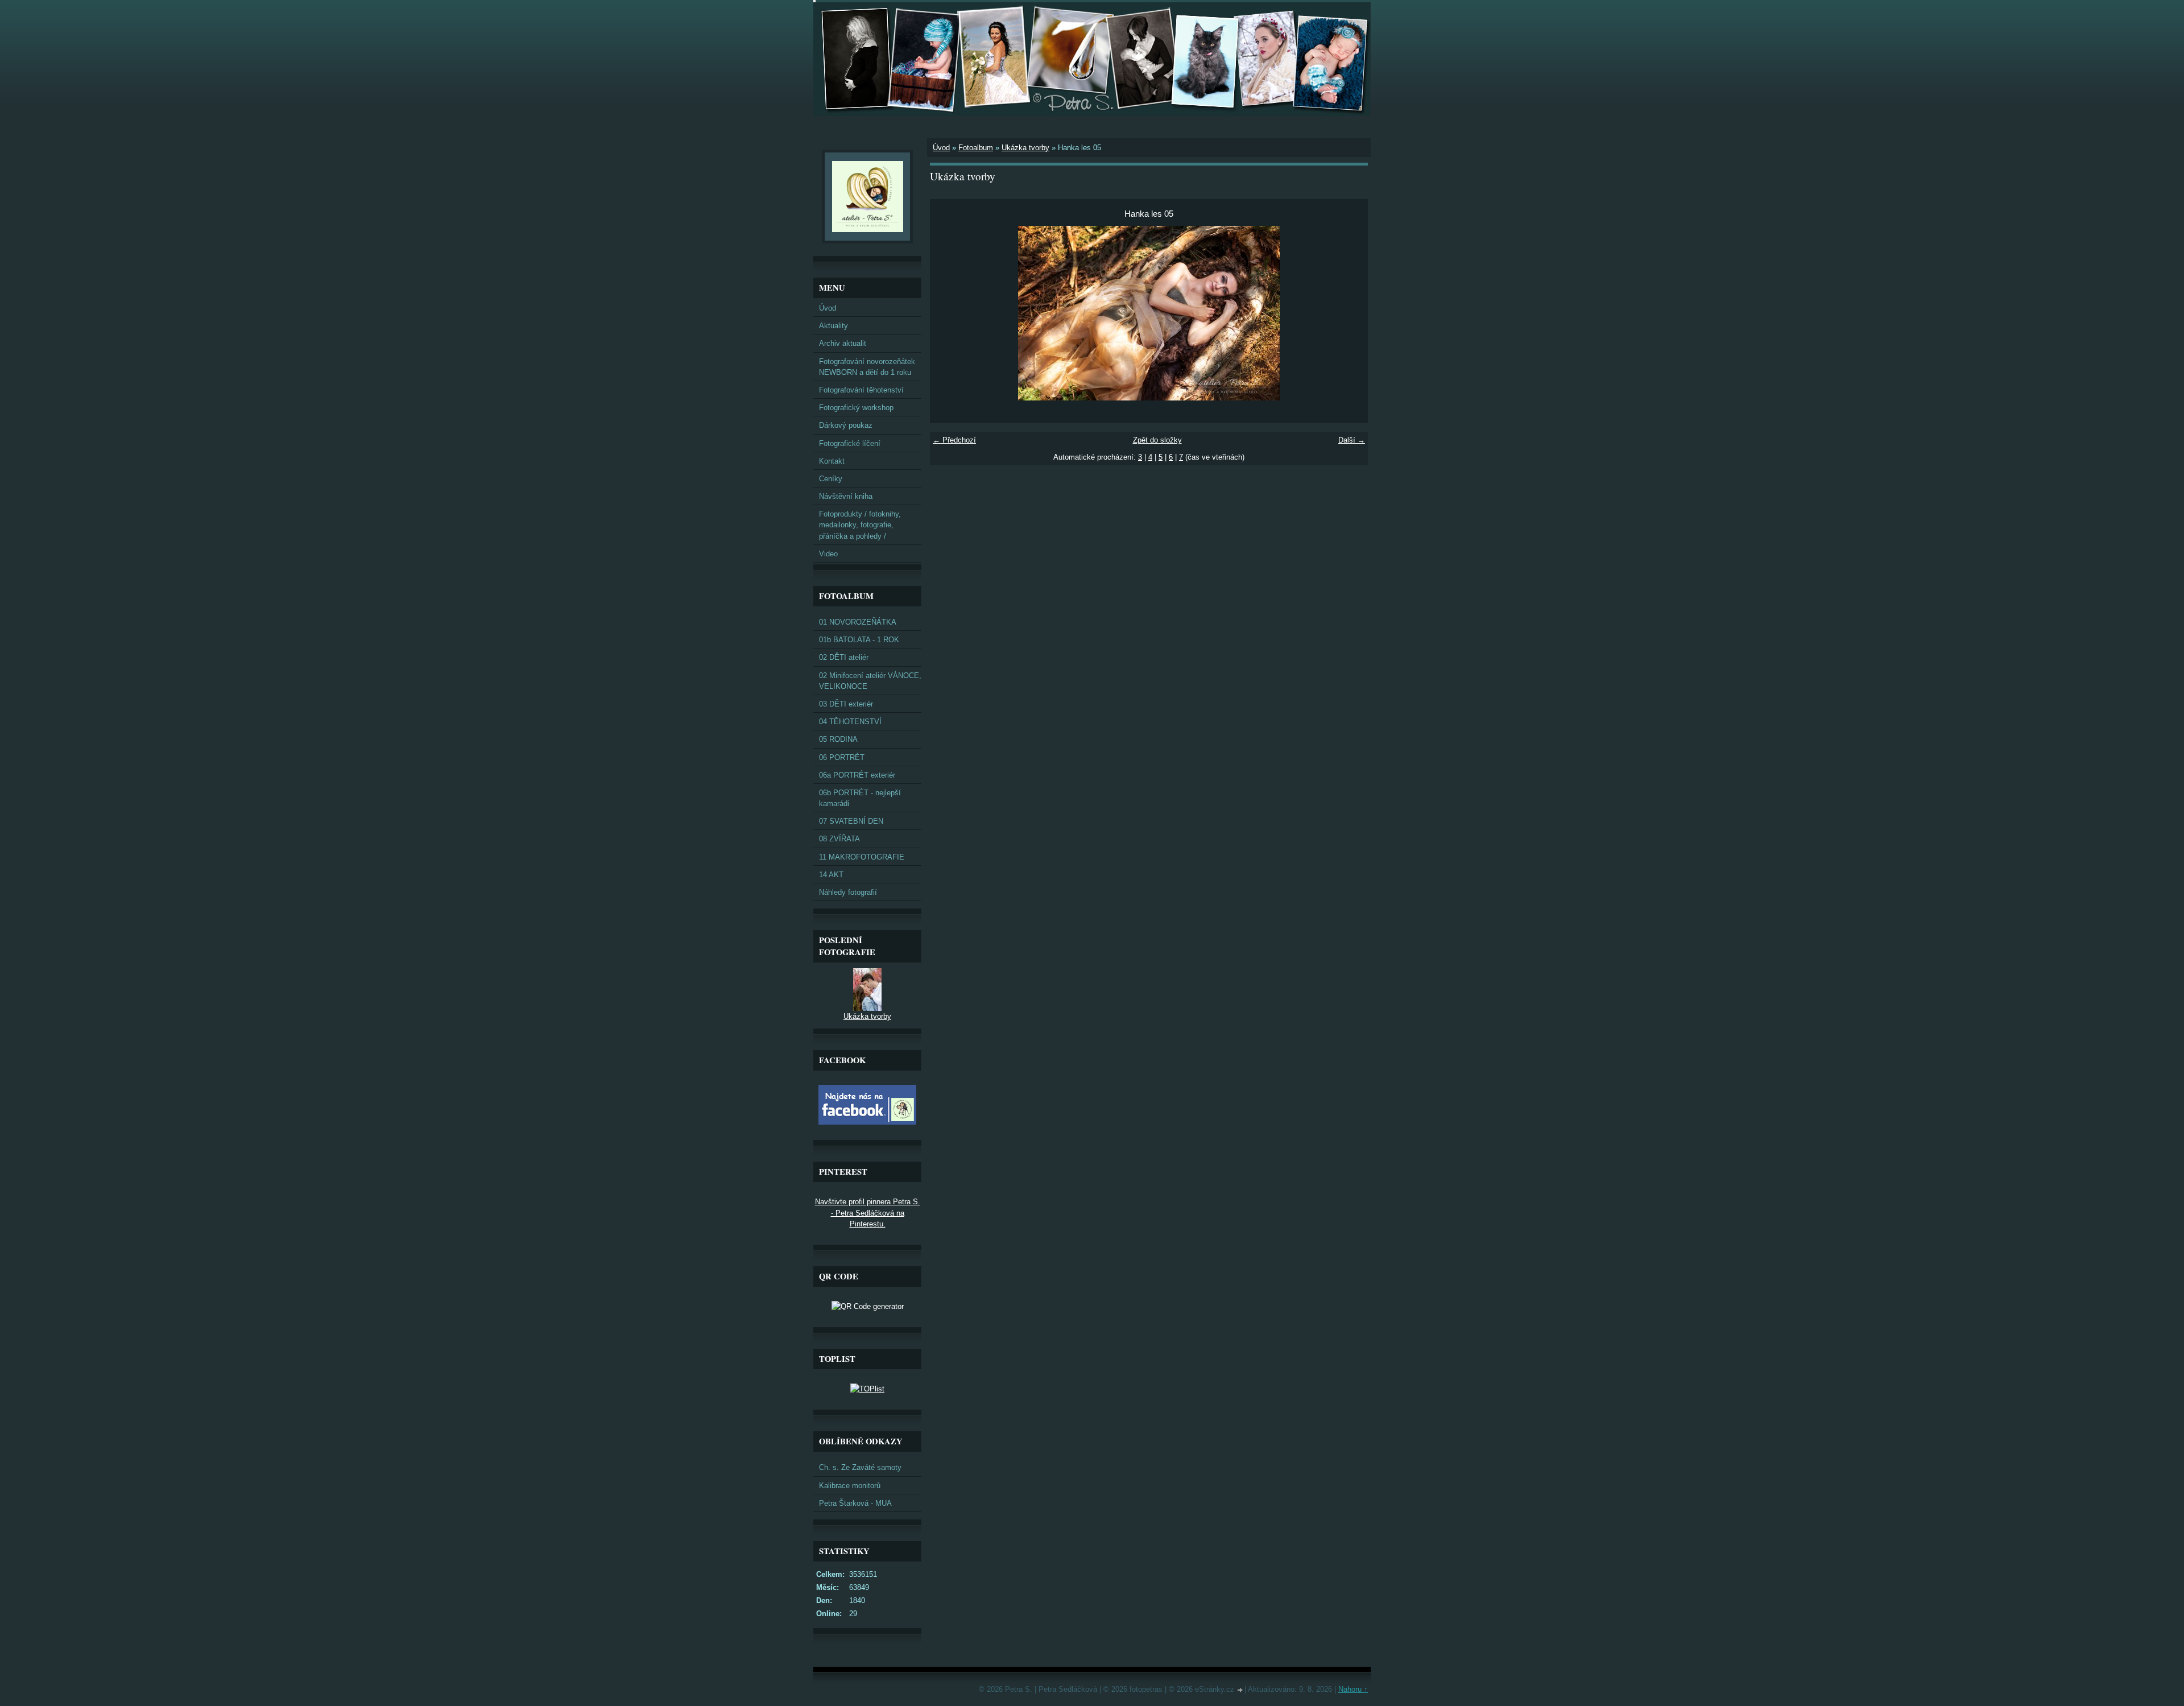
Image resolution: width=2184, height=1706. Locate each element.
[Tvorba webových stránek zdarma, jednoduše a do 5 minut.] (1240, 1690)
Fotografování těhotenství (861, 390)
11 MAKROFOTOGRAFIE (862, 857)
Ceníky (831, 479)
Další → (1352, 440)
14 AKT (831, 875)
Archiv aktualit (843, 343)
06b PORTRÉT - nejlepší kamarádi (860, 798)
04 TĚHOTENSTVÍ (850, 722)
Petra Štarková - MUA (855, 1503)
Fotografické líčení (850, 443)
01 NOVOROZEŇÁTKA (858, 622)
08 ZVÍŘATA (839, 839)
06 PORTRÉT (842, 757)
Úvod (941, 148)
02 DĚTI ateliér (844, 657)
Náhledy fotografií (848, 892)
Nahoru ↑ (1353, 1689)
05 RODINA (838, 739)
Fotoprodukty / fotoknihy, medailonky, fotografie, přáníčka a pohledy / (860, 525)
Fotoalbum (976, 148)
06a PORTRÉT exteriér (857, 775)
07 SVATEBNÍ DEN (851, 821)
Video (828, 554)
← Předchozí (954, 440)
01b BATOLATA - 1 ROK (859, 640)
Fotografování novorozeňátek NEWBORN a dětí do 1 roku (867, 367)
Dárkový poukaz (846, 425)
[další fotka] (1349, 313)
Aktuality (834, 326)
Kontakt (832, 461)
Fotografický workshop (856, 408)
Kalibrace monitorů (850, 1486)
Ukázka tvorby (1025, 148)
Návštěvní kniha (846, 496)
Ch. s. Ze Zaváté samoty (860, 1467)
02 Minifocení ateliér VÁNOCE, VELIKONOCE (870, 681)
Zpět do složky (1157, 440)
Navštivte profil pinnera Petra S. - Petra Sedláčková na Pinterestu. (868, 1213)
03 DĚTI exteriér (846, 704)
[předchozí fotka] (948, 313)
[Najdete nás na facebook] (867, 1122)
